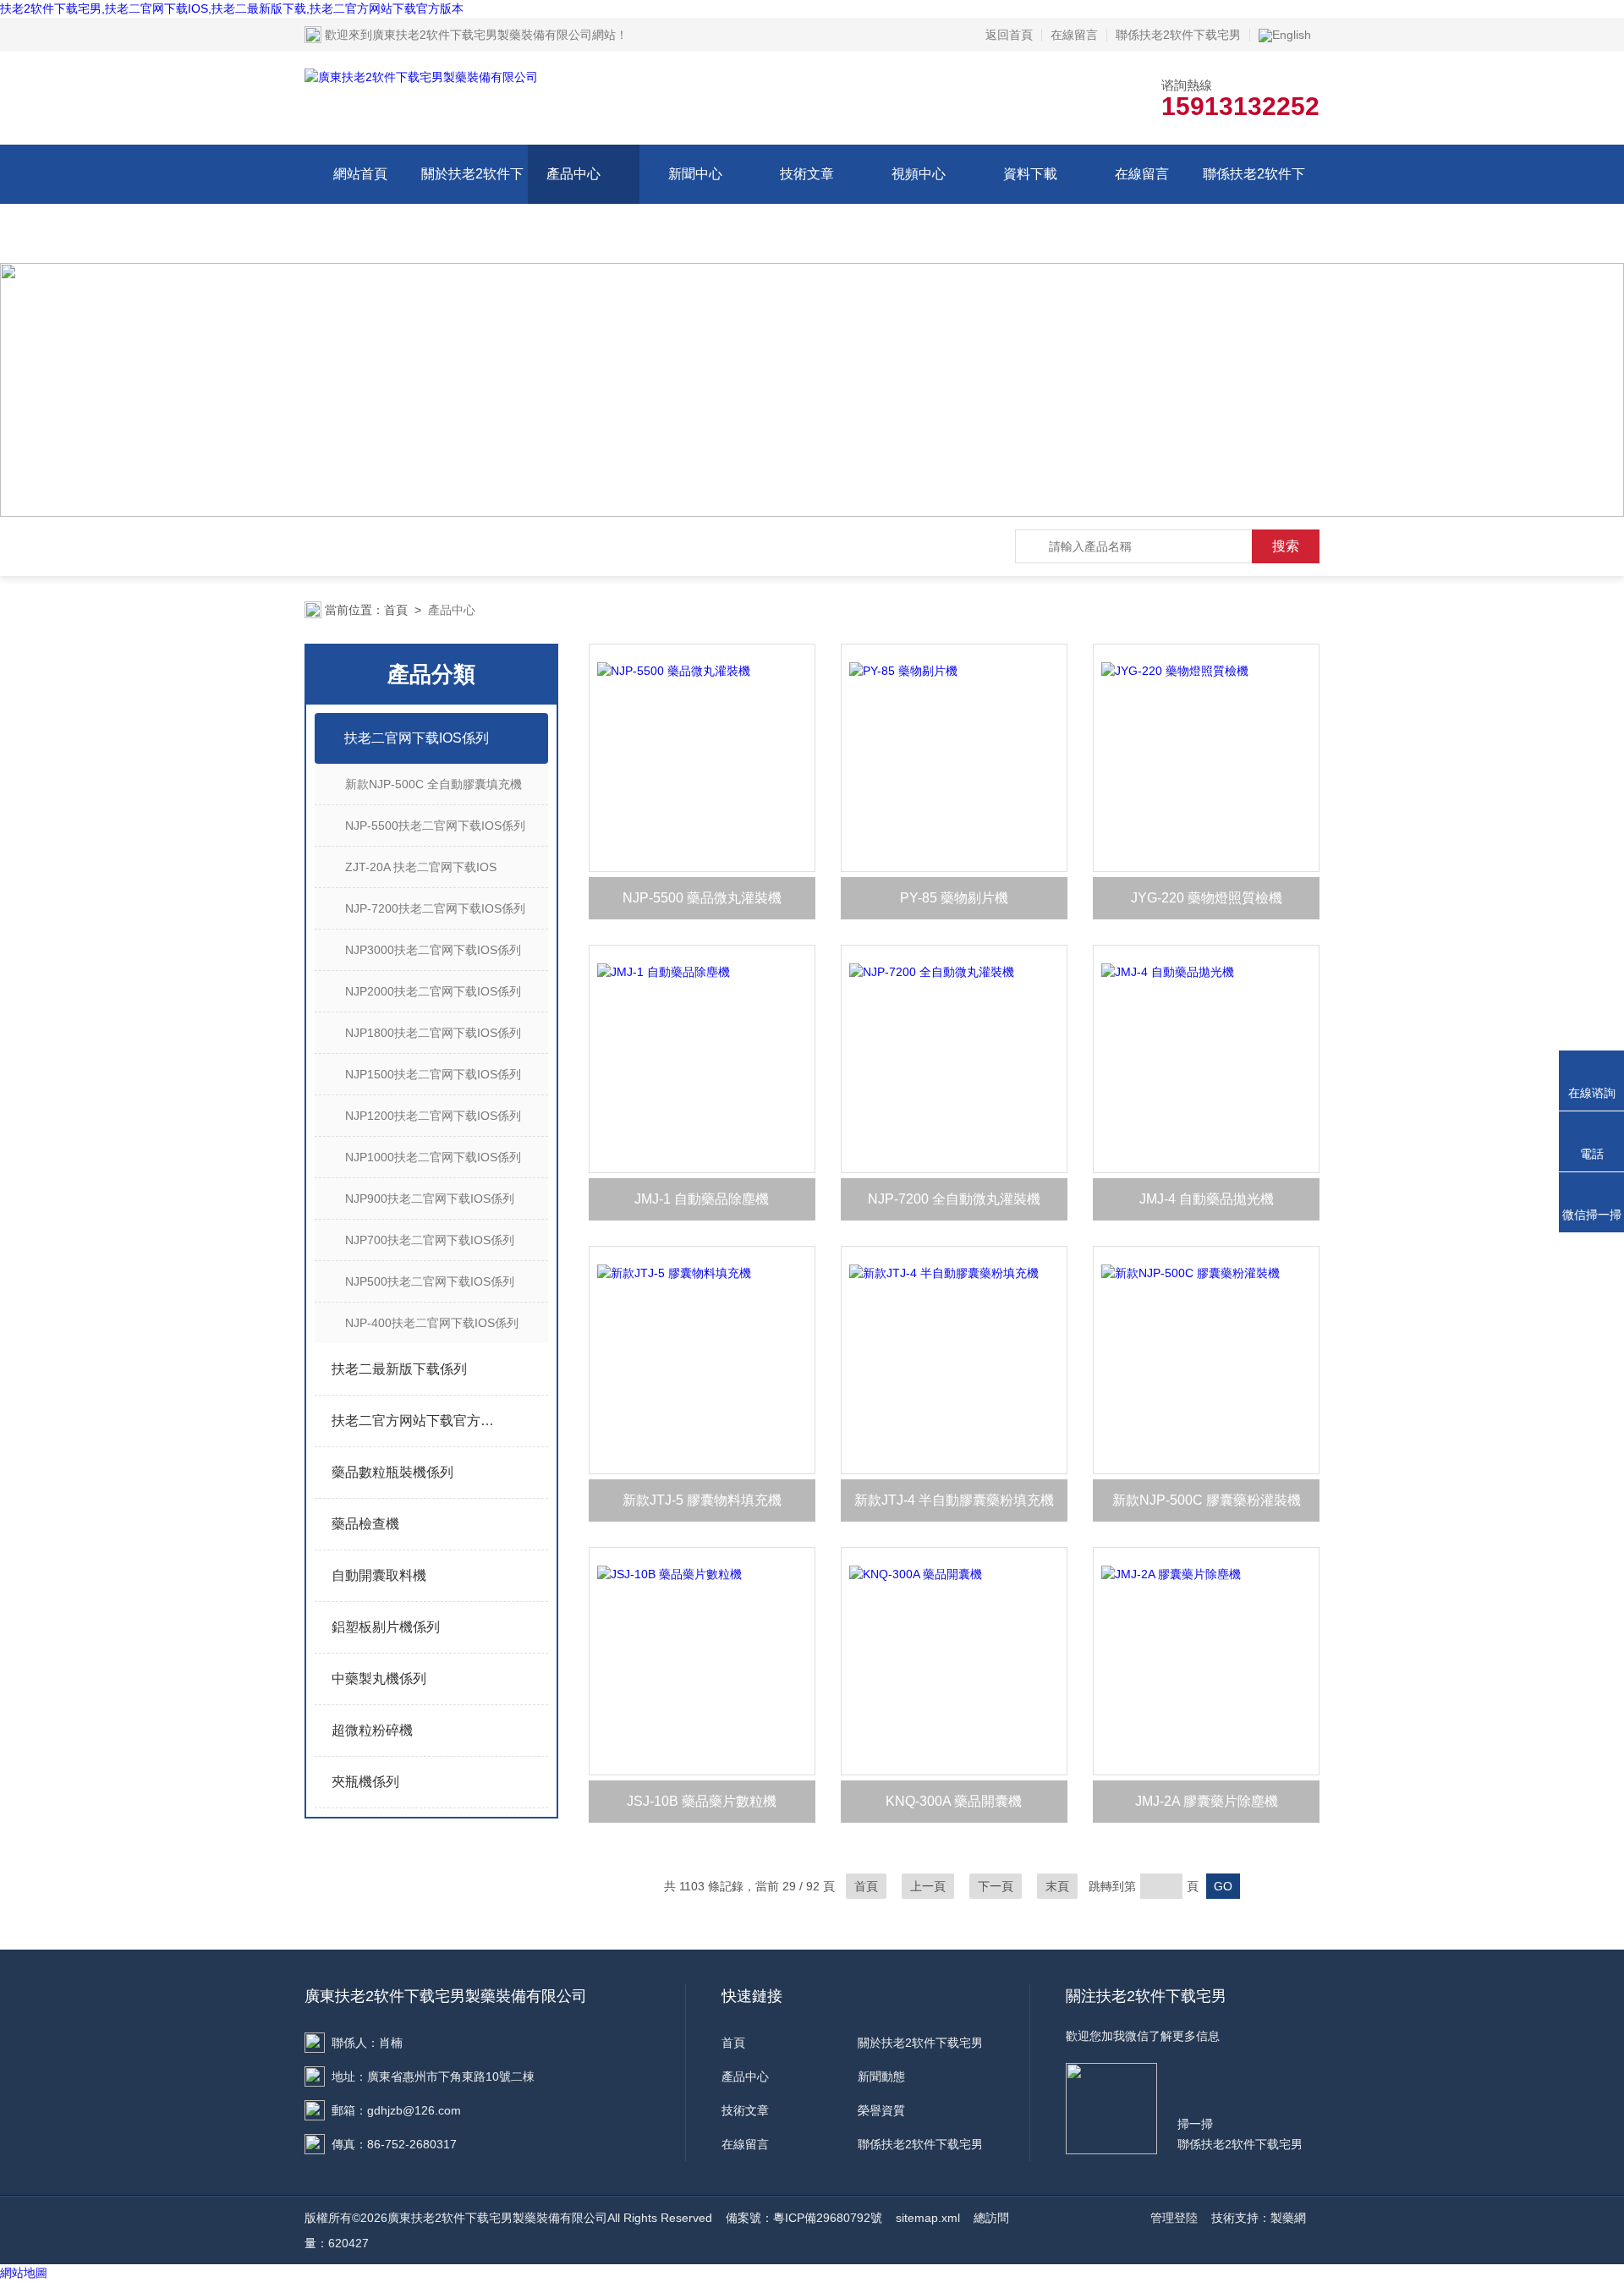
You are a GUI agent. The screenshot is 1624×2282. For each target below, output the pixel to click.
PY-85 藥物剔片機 (954, 898)
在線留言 (1074, 35)
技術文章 (807, 174)
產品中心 (573, 174)
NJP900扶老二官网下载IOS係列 (430, 1199)
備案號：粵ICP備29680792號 (804, 2218)
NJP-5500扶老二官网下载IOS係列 (435, 826)
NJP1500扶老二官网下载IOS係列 (433, 1074)
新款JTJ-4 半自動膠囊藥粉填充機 (954, 1500)
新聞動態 (881, 2076)
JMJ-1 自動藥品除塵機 (702, 1199)
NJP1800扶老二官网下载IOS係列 (433, 1033)
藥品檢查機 (365, 1524)
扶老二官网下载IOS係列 (417, 738)
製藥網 (1288, 2218)
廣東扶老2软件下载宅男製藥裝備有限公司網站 (494, 35)
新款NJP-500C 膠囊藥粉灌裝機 (1207, 1500)
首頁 (396, 610)
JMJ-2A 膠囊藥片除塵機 (1207, 1801)
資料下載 (1030, 174)
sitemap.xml (928, 2218)
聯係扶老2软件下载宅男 (1178, 35)
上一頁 (928, 1886)
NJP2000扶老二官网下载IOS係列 (433, 991)
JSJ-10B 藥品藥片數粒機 (702, 1801)
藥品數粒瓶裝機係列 (392, 1472)
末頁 (1057, 1886)
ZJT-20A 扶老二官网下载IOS (421, 867)
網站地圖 (24, 2273)
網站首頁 (360, 174)
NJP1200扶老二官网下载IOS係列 (433, 1116)
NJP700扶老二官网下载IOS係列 (430, 1240)
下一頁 (996, 1886)
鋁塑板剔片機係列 (386, 1627)
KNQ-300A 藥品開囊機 (954, 1801)
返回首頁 (1009, 35)
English (1292, 35)
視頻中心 (919, 174)
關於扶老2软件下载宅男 (472, 203)
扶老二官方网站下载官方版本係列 (417, 1421)
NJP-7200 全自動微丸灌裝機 (954, 1199)
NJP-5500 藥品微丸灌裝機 (702, 898)
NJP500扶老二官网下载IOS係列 (430, 1281)
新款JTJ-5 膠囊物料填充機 (702, 1500)
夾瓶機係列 (365, 1782)
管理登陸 (1174, 2218)
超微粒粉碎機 (372, 1730)
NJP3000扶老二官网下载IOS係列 (433, 950)
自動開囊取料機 (379, 1575)
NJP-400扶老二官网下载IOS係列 (432, 1323)
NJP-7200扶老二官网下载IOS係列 (435, 908)
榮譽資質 (881, 2110)
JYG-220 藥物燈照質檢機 (1207, 898)
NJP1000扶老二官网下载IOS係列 (433, 1157)
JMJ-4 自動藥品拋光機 (1207, 1199)
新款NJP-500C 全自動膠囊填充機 (433, 784)
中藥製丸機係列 (379, 1679)
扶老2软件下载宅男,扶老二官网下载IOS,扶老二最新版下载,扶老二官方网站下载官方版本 (232, 8)
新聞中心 (695, 174)
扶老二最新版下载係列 (399, 1369)
